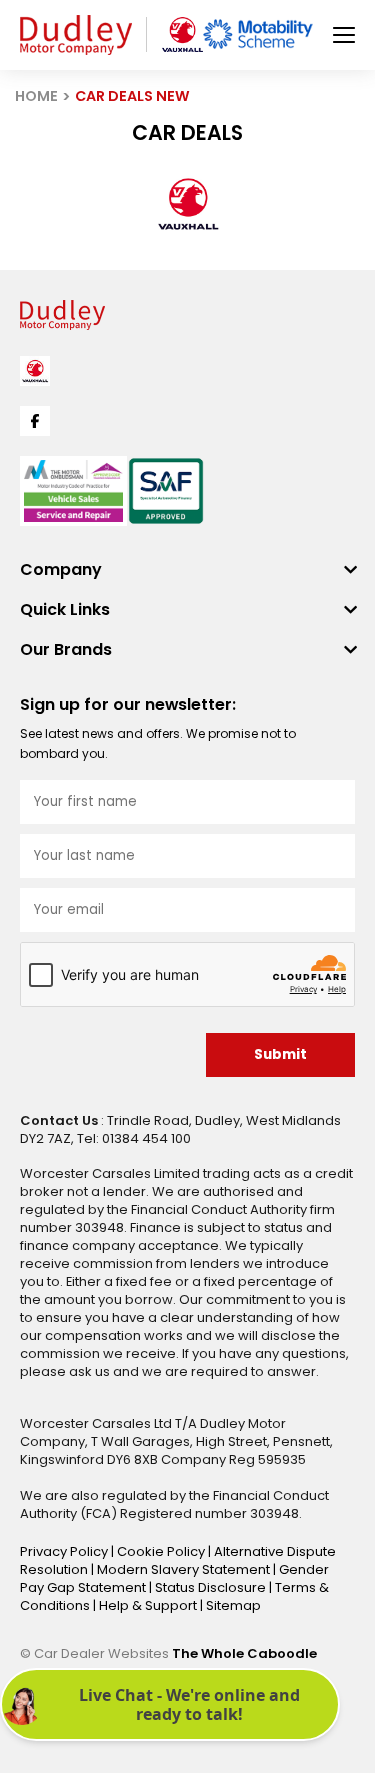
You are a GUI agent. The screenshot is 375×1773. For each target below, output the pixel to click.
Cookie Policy (162, 1551)
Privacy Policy (65, 1551)
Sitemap (233, 1605)
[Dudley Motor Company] (76, 35)
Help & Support (149, 1605)
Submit (280, 1054)
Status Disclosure (212, 1587)
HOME (36, 96)
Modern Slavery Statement (185, 1569)
